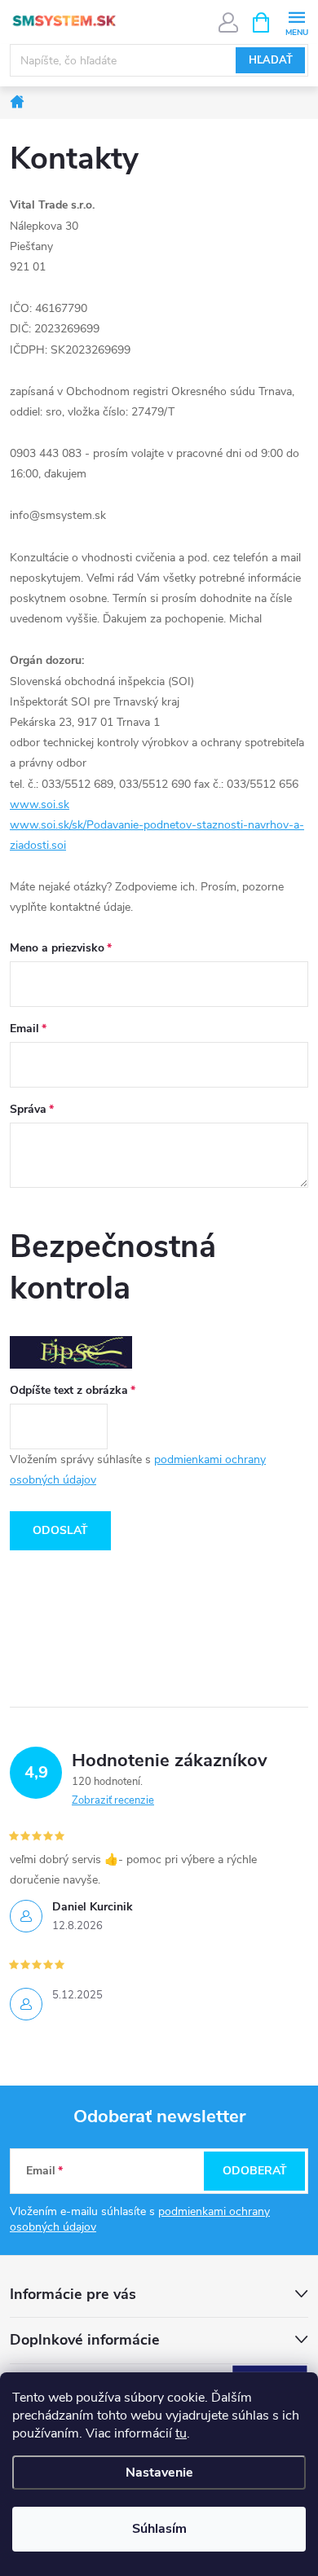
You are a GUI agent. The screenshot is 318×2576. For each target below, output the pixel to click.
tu (181, 2433)
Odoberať (255, 2171)
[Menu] (296, 22)
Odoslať (60, 1530)
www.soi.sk (40, 804)
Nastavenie (159, 2473)
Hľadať (271, 60)
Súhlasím (159, 2529)
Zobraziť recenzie (113, 1800)
